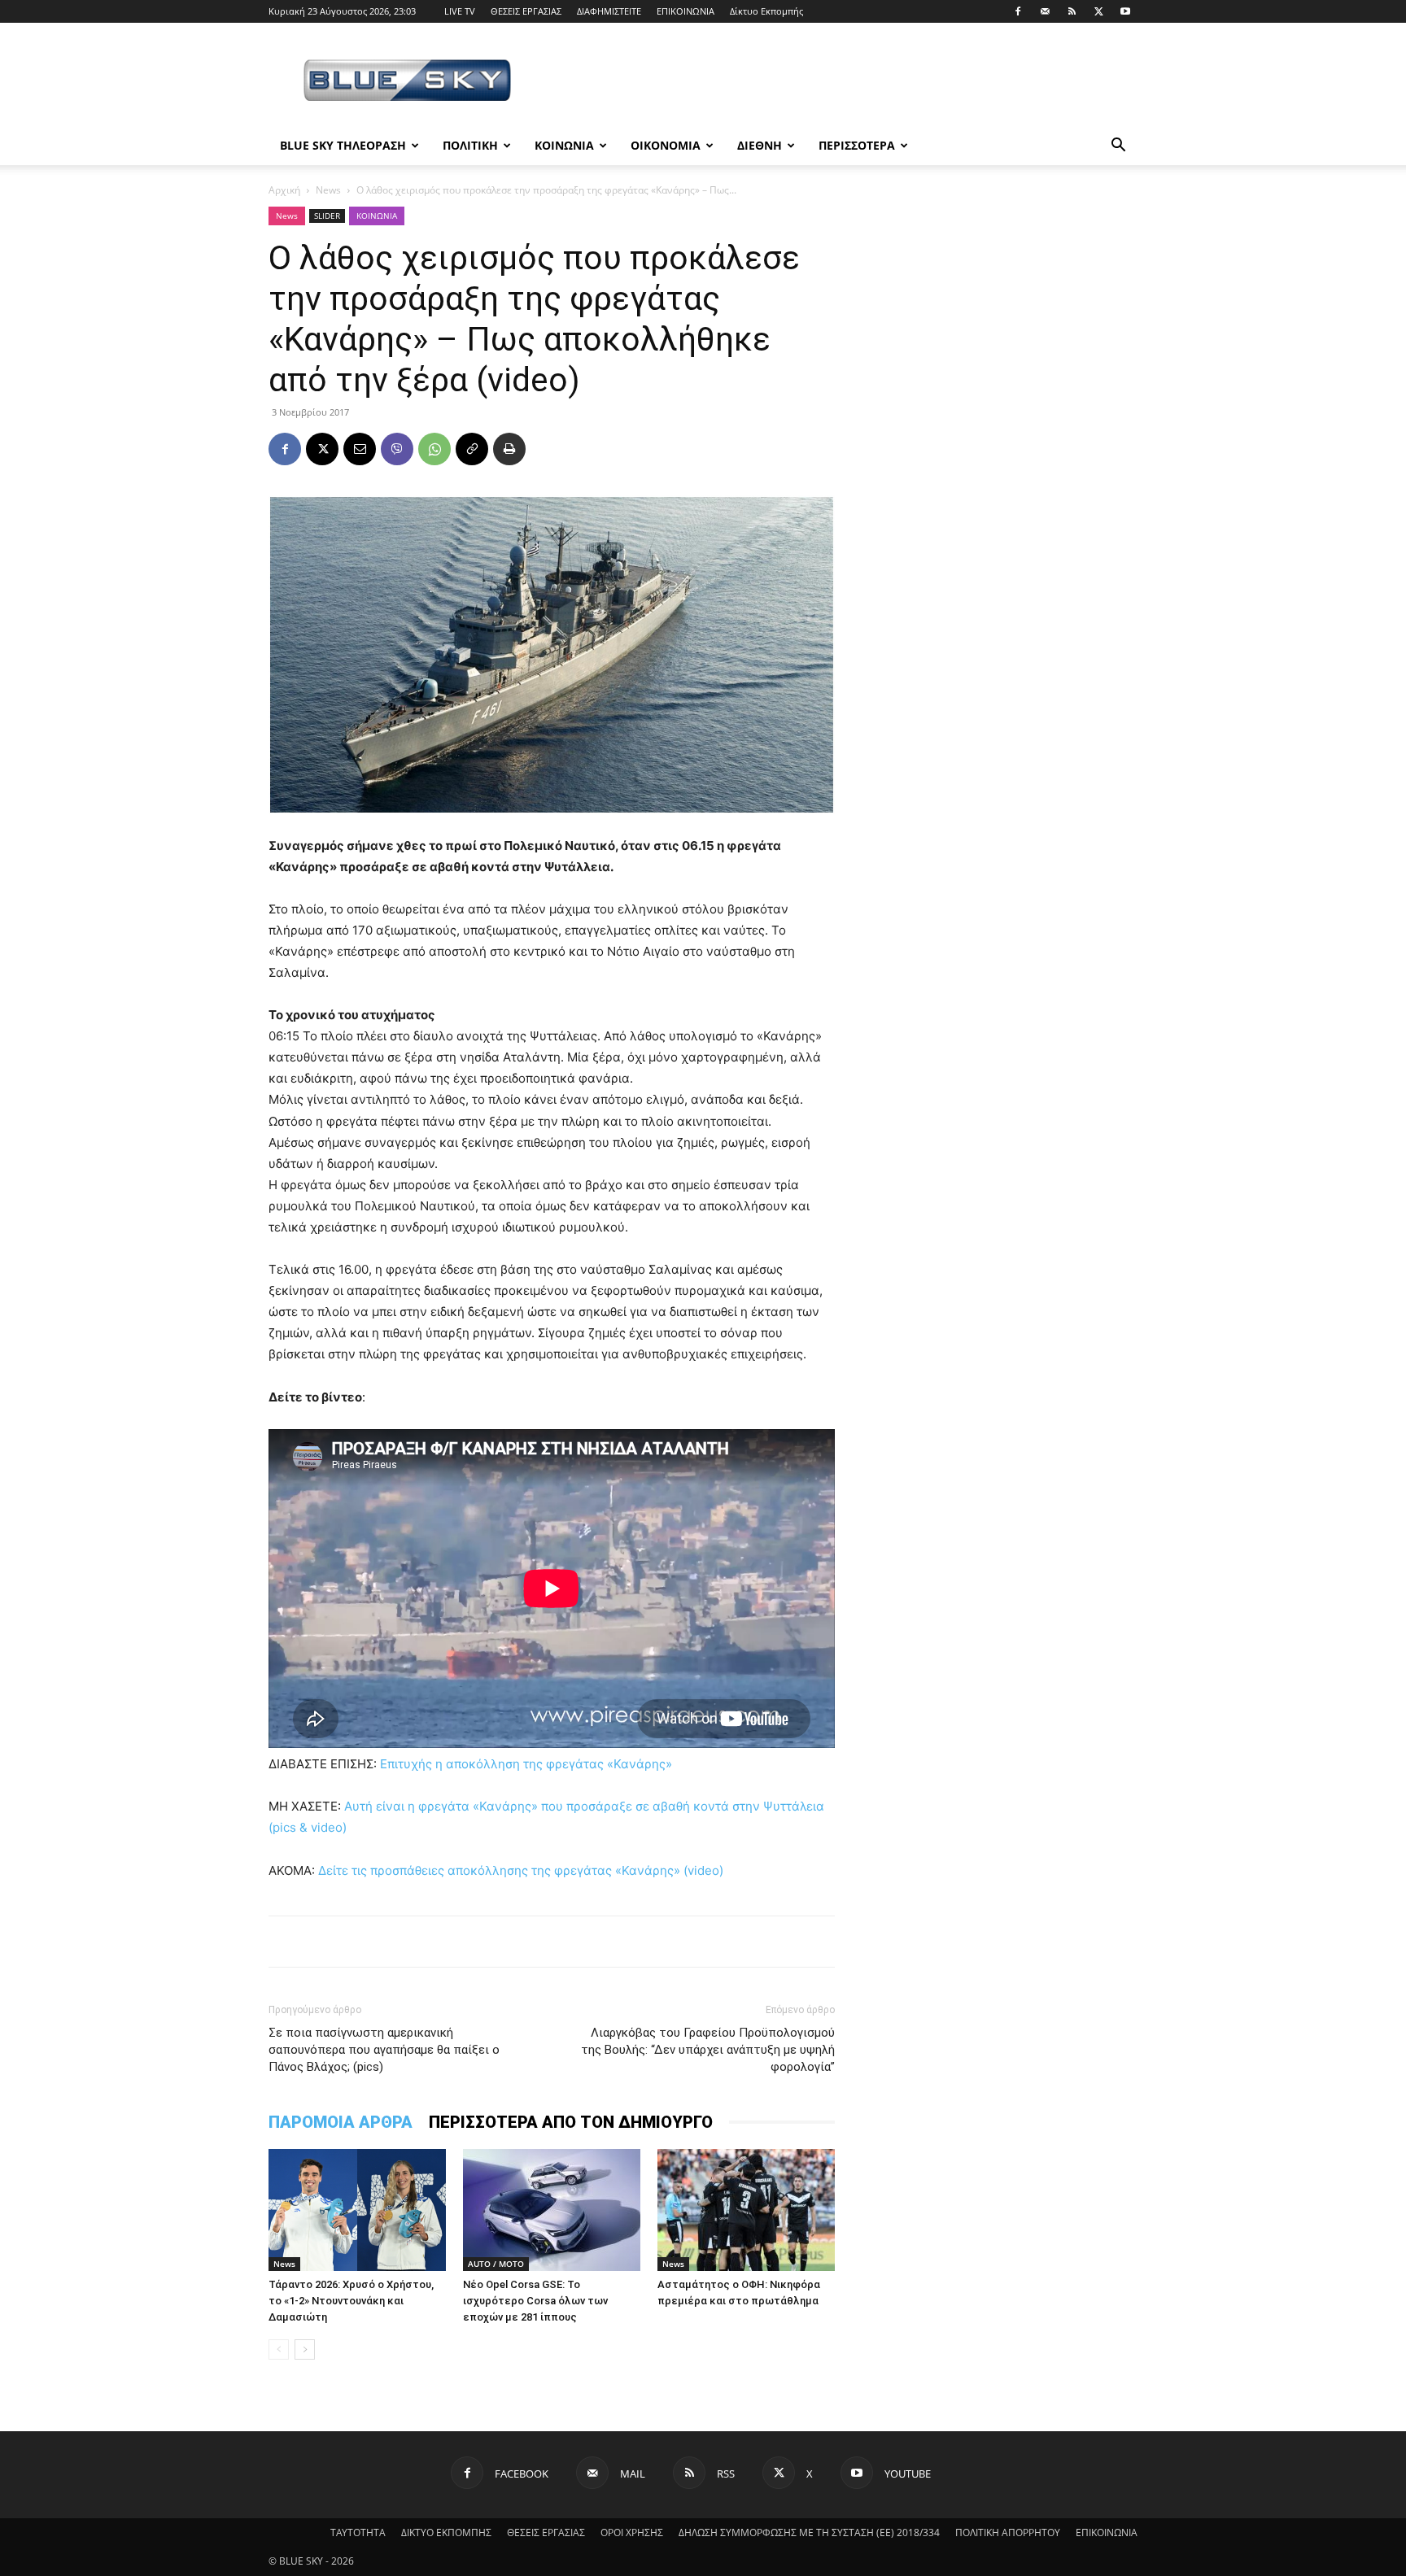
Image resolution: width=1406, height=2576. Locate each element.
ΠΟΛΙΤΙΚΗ (470, 145)
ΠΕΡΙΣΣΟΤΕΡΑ (857, 145)
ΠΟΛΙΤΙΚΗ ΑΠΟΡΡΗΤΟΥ (1008, 2532)
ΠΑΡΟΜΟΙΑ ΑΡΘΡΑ (341, 2122)
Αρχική (284, 190)
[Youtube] (1125, 11)
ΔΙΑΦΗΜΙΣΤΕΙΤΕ (609, 11)
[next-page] (305, 2349)
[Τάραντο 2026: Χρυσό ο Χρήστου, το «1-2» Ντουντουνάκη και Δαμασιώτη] (357, 2210)
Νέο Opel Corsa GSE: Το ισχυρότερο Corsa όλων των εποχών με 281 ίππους (535, 2301)
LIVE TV (460, 11)
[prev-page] (279, 2349)
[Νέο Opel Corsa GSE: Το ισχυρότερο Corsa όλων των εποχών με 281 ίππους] (552, 2210)
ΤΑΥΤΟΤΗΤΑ (358, 2532)
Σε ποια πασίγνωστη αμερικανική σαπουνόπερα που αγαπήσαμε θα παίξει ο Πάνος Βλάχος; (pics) (384, 2050)
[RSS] (1072, 11)
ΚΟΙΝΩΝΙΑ (564, 145)
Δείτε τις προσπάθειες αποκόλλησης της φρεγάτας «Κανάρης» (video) (521, 1870)
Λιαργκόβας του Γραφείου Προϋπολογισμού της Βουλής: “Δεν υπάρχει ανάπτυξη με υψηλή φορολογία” (708, 2050)
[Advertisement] (841, 82)
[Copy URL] (472, 449)
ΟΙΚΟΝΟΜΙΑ (666, 145)
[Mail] (1045, 11)
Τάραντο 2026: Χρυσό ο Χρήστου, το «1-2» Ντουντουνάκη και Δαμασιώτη (351, 2301)
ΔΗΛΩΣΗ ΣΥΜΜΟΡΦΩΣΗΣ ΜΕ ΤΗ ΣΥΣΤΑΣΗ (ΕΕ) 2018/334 (809, 2532)
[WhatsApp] (434, 449)
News (328, 190)
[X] (1098, 11)
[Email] (360, 449)
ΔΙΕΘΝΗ (760, 145)
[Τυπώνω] (509, 449)
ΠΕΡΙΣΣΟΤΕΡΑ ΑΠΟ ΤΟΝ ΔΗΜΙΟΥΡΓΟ (571, 2122)
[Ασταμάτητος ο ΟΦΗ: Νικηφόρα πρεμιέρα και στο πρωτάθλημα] (746, 2210)
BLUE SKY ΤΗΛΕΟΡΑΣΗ (343, 145)
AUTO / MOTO (496, 2264)
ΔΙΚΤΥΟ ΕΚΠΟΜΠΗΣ (446, 2532)
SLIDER (327, 216)
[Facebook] (1018, 11)
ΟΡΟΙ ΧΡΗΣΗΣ (632, 2532)
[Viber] (397, 449)
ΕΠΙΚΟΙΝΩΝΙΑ (686, 11)
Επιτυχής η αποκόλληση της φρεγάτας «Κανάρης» (526, 1764)
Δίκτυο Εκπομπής (766, 11)
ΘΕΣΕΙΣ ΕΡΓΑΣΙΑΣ (526, 11)
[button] (1118, 147)
